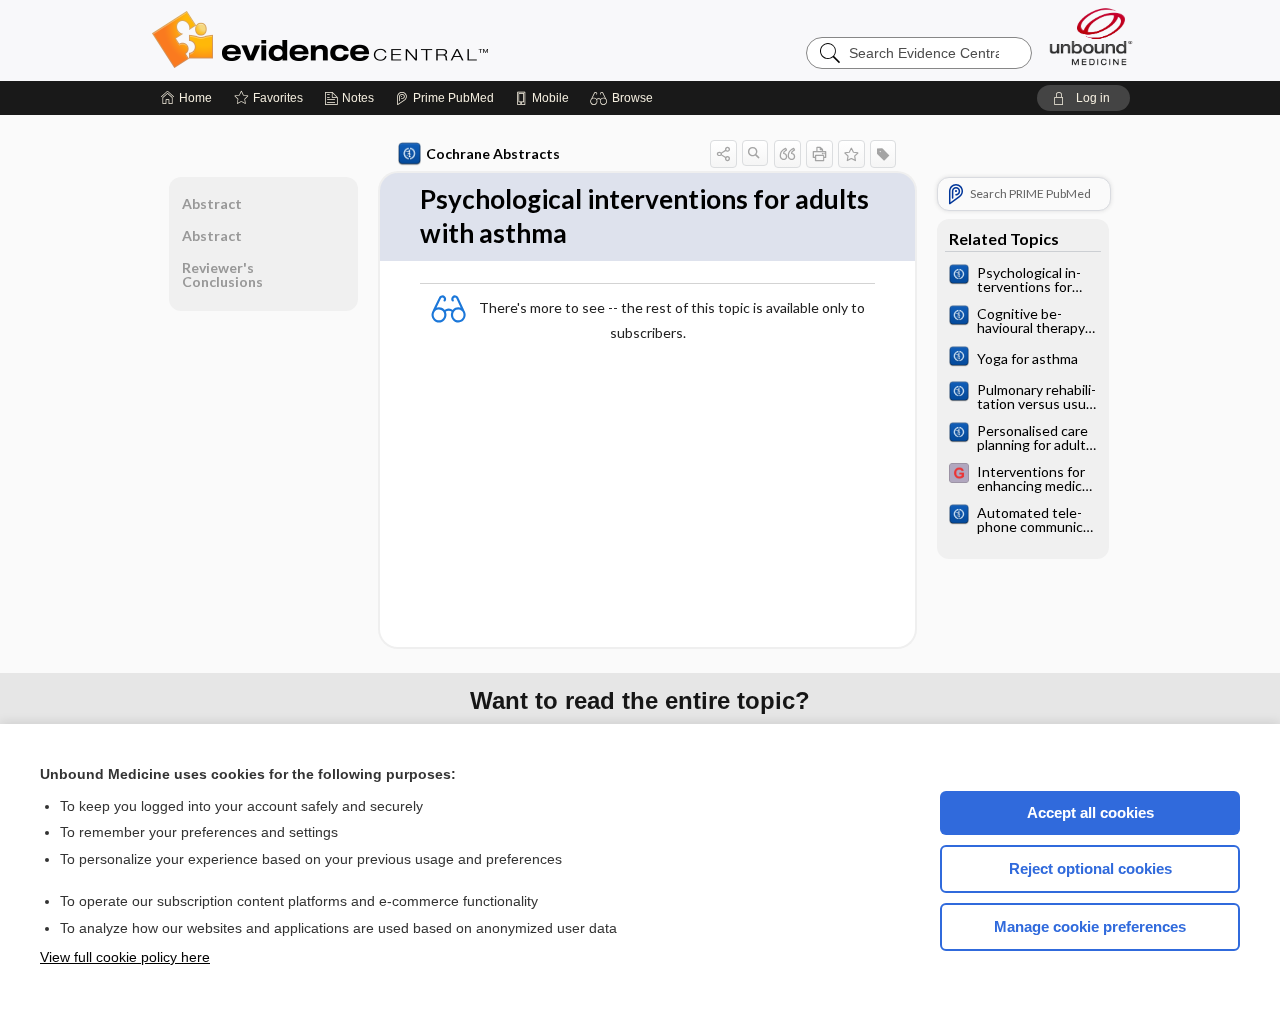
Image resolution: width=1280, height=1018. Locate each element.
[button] (624, 98)
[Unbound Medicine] (1091, 36)
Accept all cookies (1090, 812)
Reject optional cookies (1090, 868)
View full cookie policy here (125, 957)
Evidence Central (400, 40)
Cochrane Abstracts (493, 153)
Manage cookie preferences (1090, 926)
